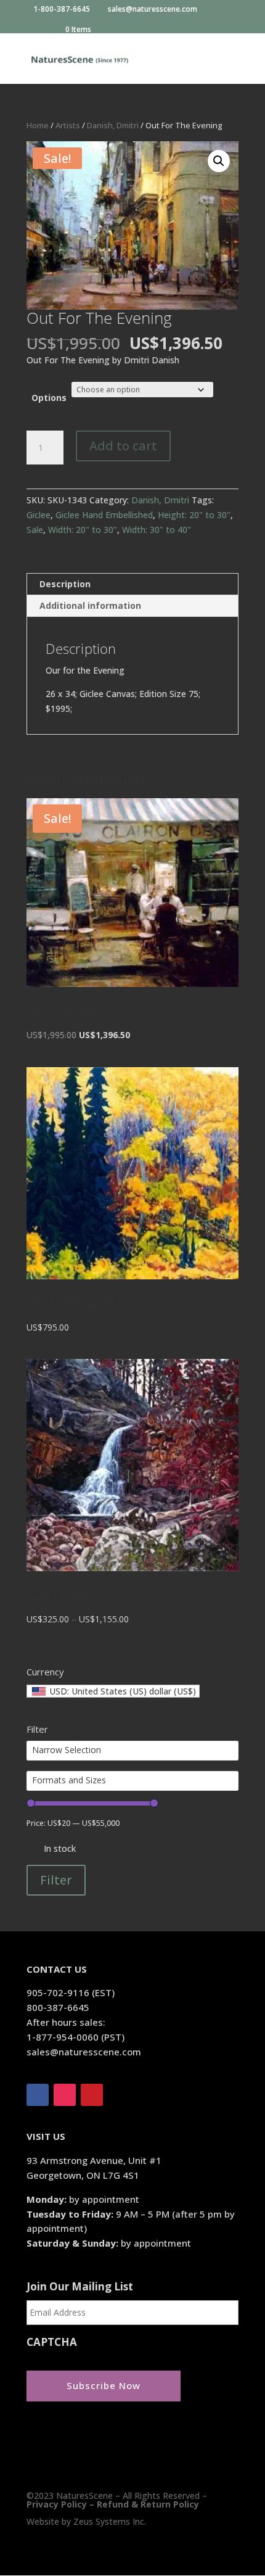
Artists (68, 125)
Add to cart (123, 446)
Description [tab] (65, 584)
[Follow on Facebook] (38, 2095)
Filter (56, 1880)
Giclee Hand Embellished (104, 515)
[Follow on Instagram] (65, 2095)
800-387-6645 (58, 2007)
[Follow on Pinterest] (92, 2095)
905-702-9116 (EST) (71, 1992)
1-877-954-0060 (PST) (75, 2037)
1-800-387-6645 (63, 10)
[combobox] (113, 1691)
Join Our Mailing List (80, 2287)
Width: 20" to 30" (83, 530)
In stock (60, 1848)
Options (49, 398)
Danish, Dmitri (113, 125)
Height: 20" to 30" (194, 515)
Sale (35, 530)
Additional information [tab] (90, 605)
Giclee (39, 515)
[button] (219, 161)
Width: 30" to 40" (157, 530)
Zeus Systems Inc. (110, 2521)
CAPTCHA (52, 2342)
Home (38, 125)
